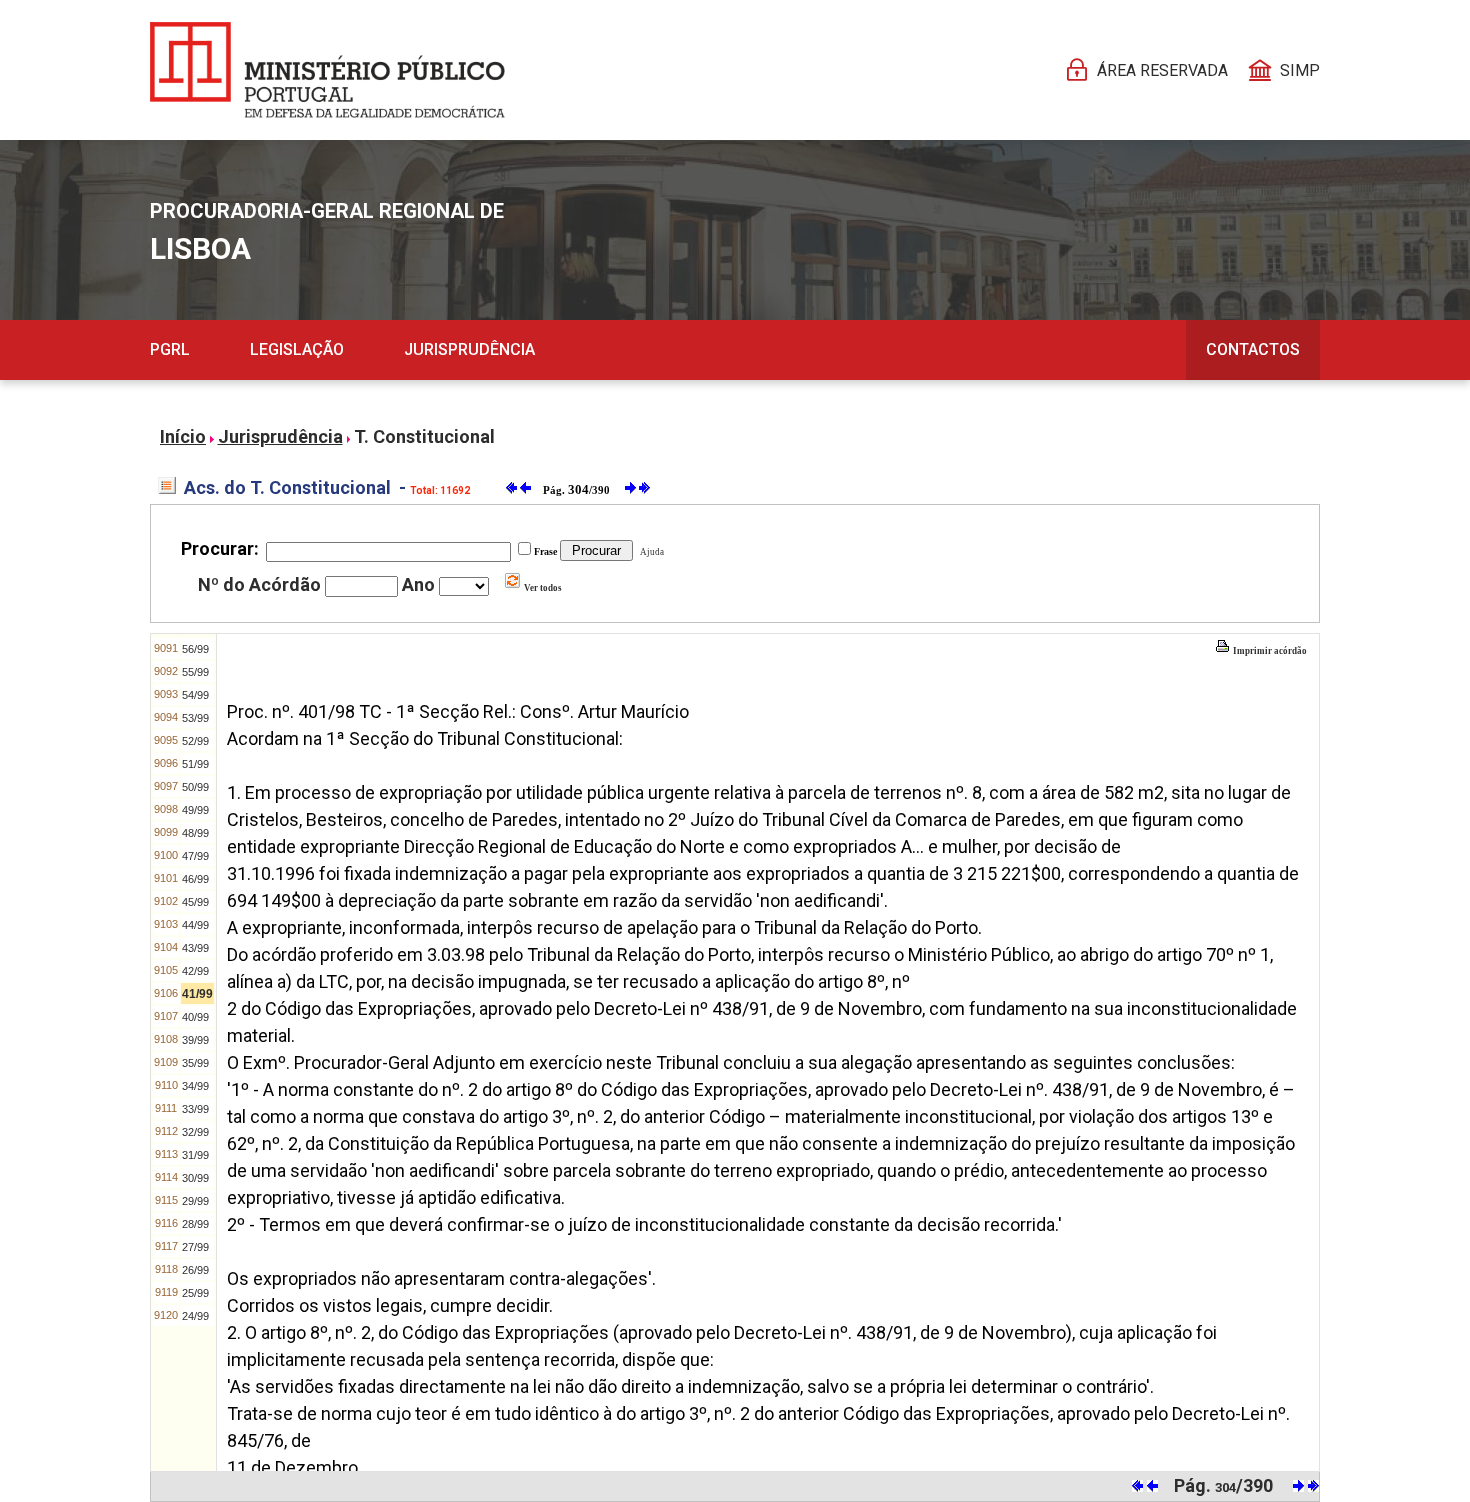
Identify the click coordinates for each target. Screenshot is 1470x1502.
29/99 (195, 1201)
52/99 (195, 741)
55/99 (195, 672)
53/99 (195, 718)
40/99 (195, 1017)
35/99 (195, 1063)
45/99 (195, 902)
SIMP (1300, 70)
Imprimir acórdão (1269, 651)
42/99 (195, 971)
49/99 (195, 810)
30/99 (195, 1178)
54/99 (195, 695)
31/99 (195, 1155)
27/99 (195, 1247)
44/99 (195, 925)
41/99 (197, 994)
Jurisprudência (469, 349)
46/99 (195, 879)
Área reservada (1162, 70)
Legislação (297, 349)
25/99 (195, 1293)
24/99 (195, 1316)
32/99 (195, 1132)
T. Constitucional (424, 436)
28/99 (195, 1224)
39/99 (195, 1040)
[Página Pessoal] (327, 70)
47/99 (195, 856)
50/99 (195, 787)
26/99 (195, 1270)
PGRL (170, 349)
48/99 (195, 833)
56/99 (195, 649)
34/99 (195, 1086)
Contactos (1253, 349)
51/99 (195, 764)
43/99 (195, 948)
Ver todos (542, 588)
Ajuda (650, 552)
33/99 (195, 1109)
